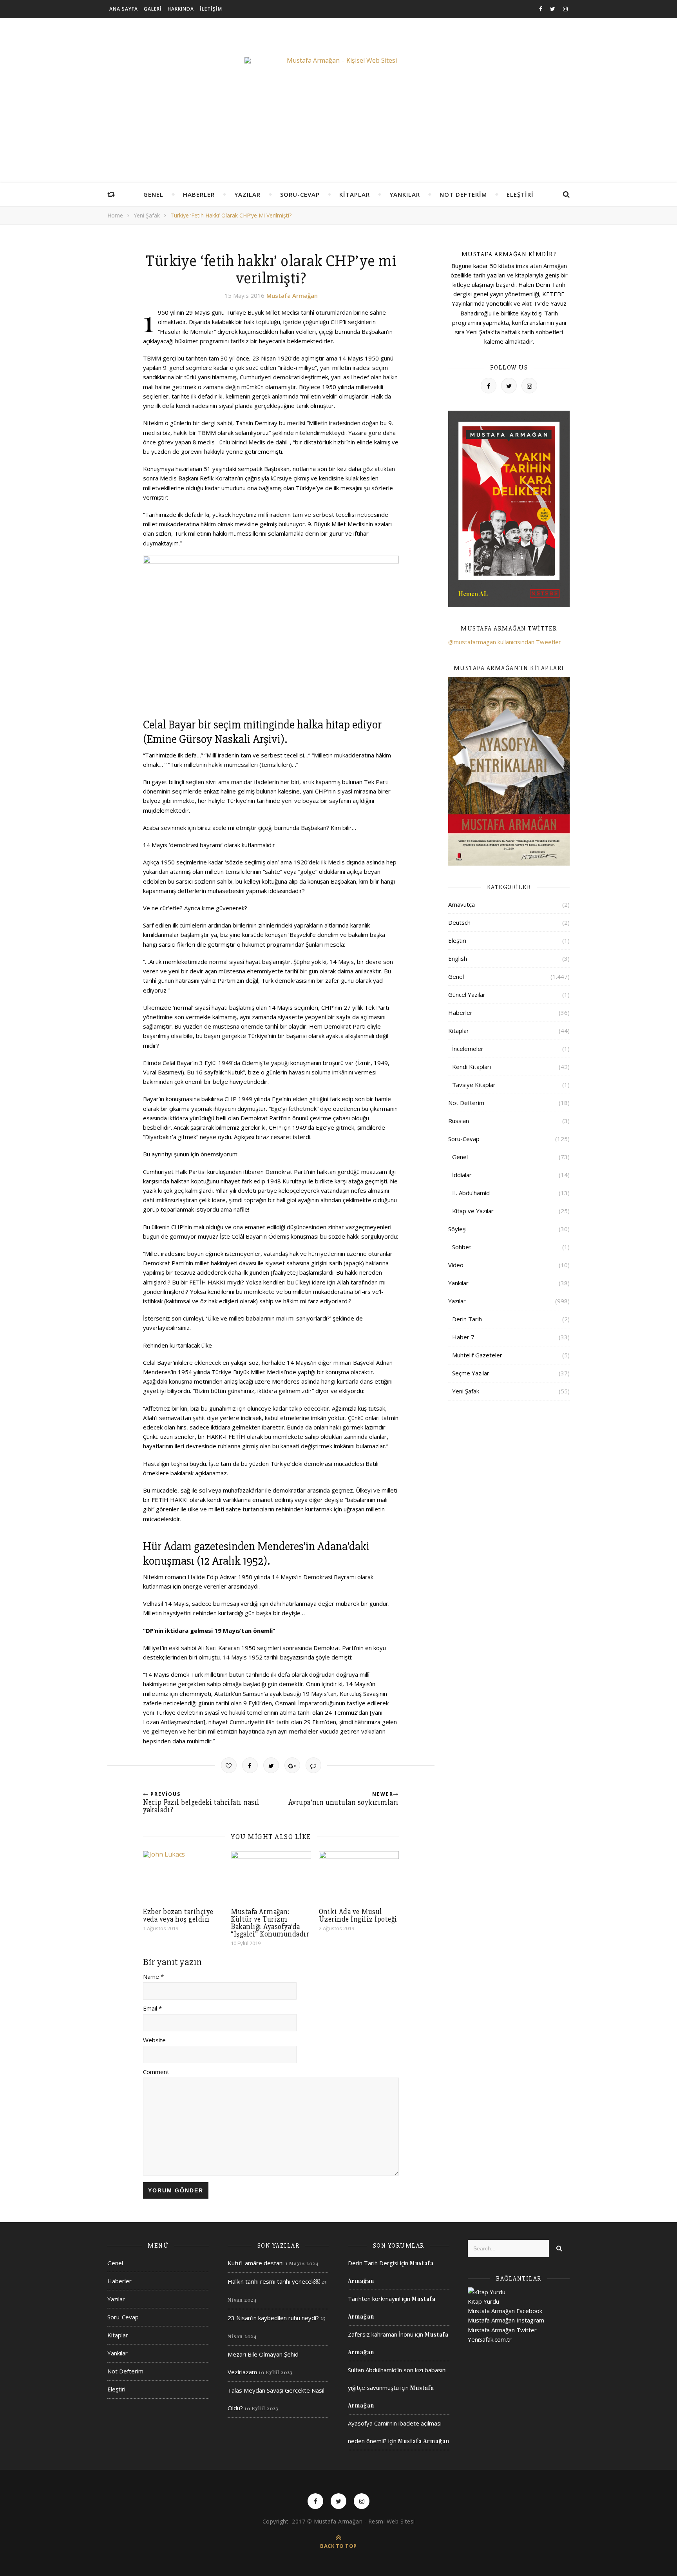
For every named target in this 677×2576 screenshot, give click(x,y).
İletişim (211, 9)
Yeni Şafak (147, 215)
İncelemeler (468, 1049)
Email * (152, 2008)
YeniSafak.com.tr (490, 2339)
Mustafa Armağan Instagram (506, 2320)
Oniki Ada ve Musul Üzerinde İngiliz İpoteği (358, 1916)
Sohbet (462, 1247)
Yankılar (405, 194)
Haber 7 (463, 1337)
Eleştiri (520, 194)
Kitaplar (355, 194)
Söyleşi (457, 1229)
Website (154, 2040)
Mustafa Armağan (292, 295)
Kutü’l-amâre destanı (256, 2263)
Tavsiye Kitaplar (474, 1085)
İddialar (462, 1175)
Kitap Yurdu (483, 2301)
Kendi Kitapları (472, 1067)
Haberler (199, 194)
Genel (153, 194)
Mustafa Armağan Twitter (502, 2330)
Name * (153, 1976)
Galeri (153, 9)
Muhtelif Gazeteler (477, 1355)
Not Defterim (463, 194)
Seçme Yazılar (471, 1373)
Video (456, 1265)
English (458, 958)
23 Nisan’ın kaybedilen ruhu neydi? (273, 2318)
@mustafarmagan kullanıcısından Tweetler (505, 642)
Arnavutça (462, 904)
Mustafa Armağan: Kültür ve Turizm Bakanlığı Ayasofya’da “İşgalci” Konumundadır (270, 1923)
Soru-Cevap (300, 194)
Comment (156, 2072)
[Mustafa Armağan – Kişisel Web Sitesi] (338, 60)
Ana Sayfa (124, 9)
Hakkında (181, 9)
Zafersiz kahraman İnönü (381, 2334)
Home (115, 215)
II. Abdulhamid (471, 1193)
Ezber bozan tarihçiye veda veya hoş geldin (178, 1916)
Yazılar (247, 194)
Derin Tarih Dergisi (373, 2263)
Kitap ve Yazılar (473, 1211)
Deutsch (459, 922)
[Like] (229, 1765)
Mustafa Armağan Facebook (505, 2311)
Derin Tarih (467, 1319)
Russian (459, 1121)
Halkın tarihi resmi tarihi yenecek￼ (274, 2281)
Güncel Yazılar (467, 995)
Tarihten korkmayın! (374, 2299)
